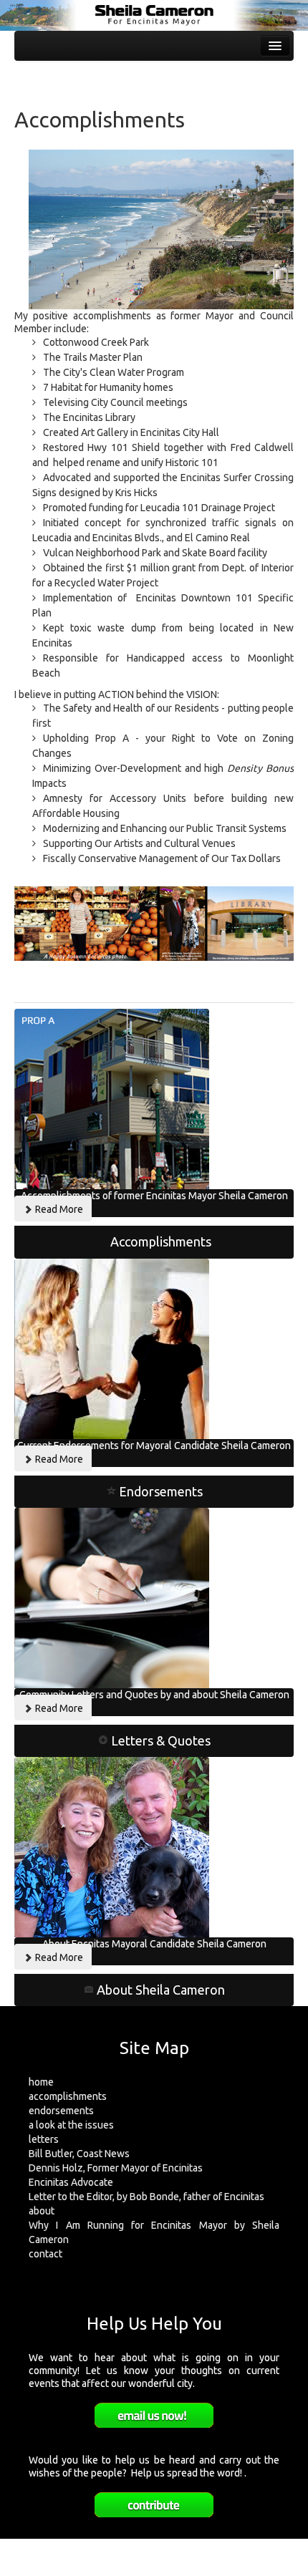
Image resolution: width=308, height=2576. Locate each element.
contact (45, 2254)
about (42, 2211)
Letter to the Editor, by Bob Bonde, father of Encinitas (146, 2197)
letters (44, 2139)
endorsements (61, 2111)
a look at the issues (71, 2125)
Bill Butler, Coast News (79, 2154)
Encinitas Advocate (71, 2182)
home (41, 2082)
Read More (58, 1209)
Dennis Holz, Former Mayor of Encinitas (116, 2168)
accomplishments (68, 2096)
